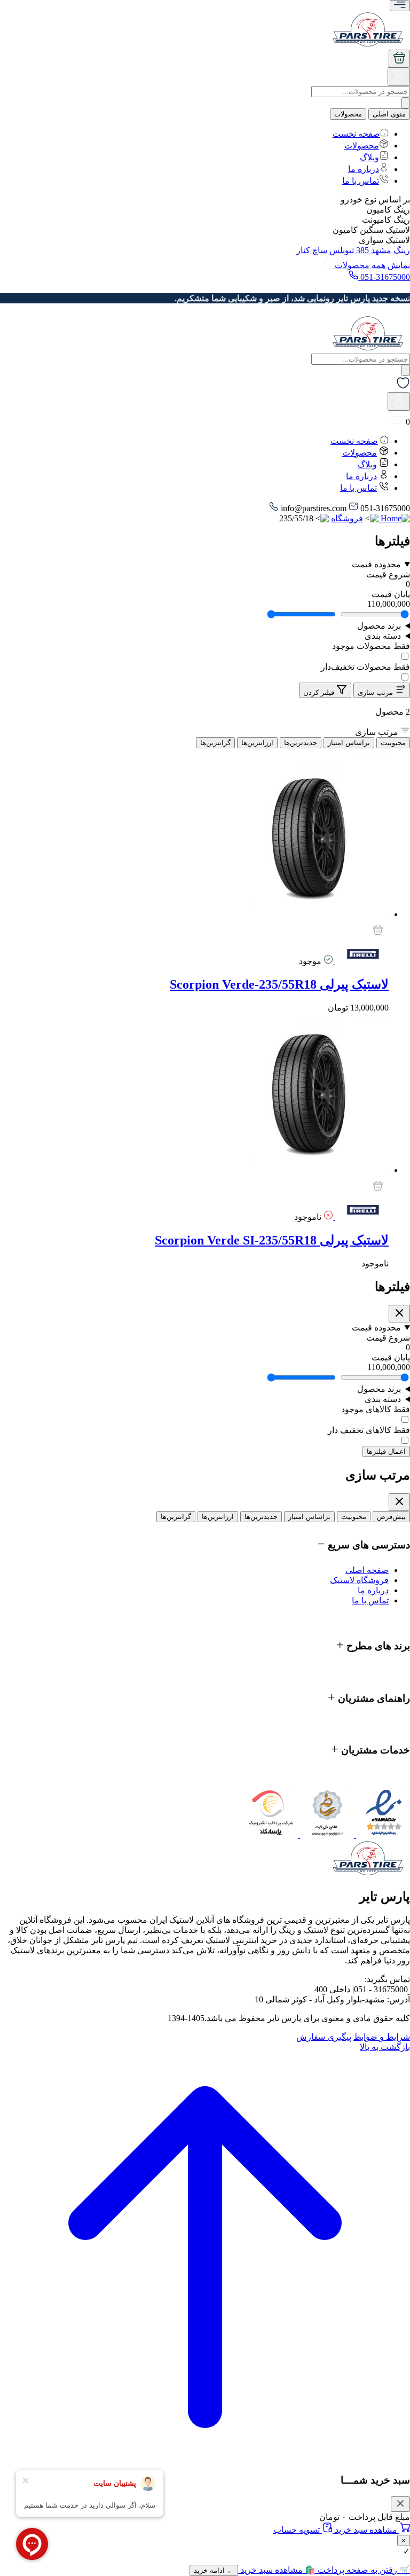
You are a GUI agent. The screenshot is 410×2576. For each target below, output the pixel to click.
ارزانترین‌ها (257, 743)
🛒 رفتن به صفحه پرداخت (363, 2570)
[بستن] (400, 2504)
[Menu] (400, 6)
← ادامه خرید (214, 2570)
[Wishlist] (403, 387)
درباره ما (364, 169)
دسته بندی (383, 636)
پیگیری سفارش (324, 2037)
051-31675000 (384, 277)
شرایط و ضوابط (382, 2037)
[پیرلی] (361, 961)
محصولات (348, 114)
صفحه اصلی (367, 1570)
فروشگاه (347, 518)
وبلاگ (369, 157)
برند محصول (379, 626)
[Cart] (399, 58)
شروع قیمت (388, 1338)
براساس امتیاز (349, 743)
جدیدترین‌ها (301, 743)
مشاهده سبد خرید (366, 2530)
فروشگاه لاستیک (359, 1580)
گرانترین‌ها (215, 743)
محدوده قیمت (376, 564)
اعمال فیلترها (386, 1451)
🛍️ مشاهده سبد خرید (277, 2570)
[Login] (399, 80)
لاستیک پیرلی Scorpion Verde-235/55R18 (279, 984)
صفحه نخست (356, 134)
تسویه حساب (298, 2530)
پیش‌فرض (391, 1517)
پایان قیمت (391, 1357)
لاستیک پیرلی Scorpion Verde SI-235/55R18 (272, 1240)
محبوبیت (393, 743)
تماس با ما (361, 181)
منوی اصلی (389, 114)
